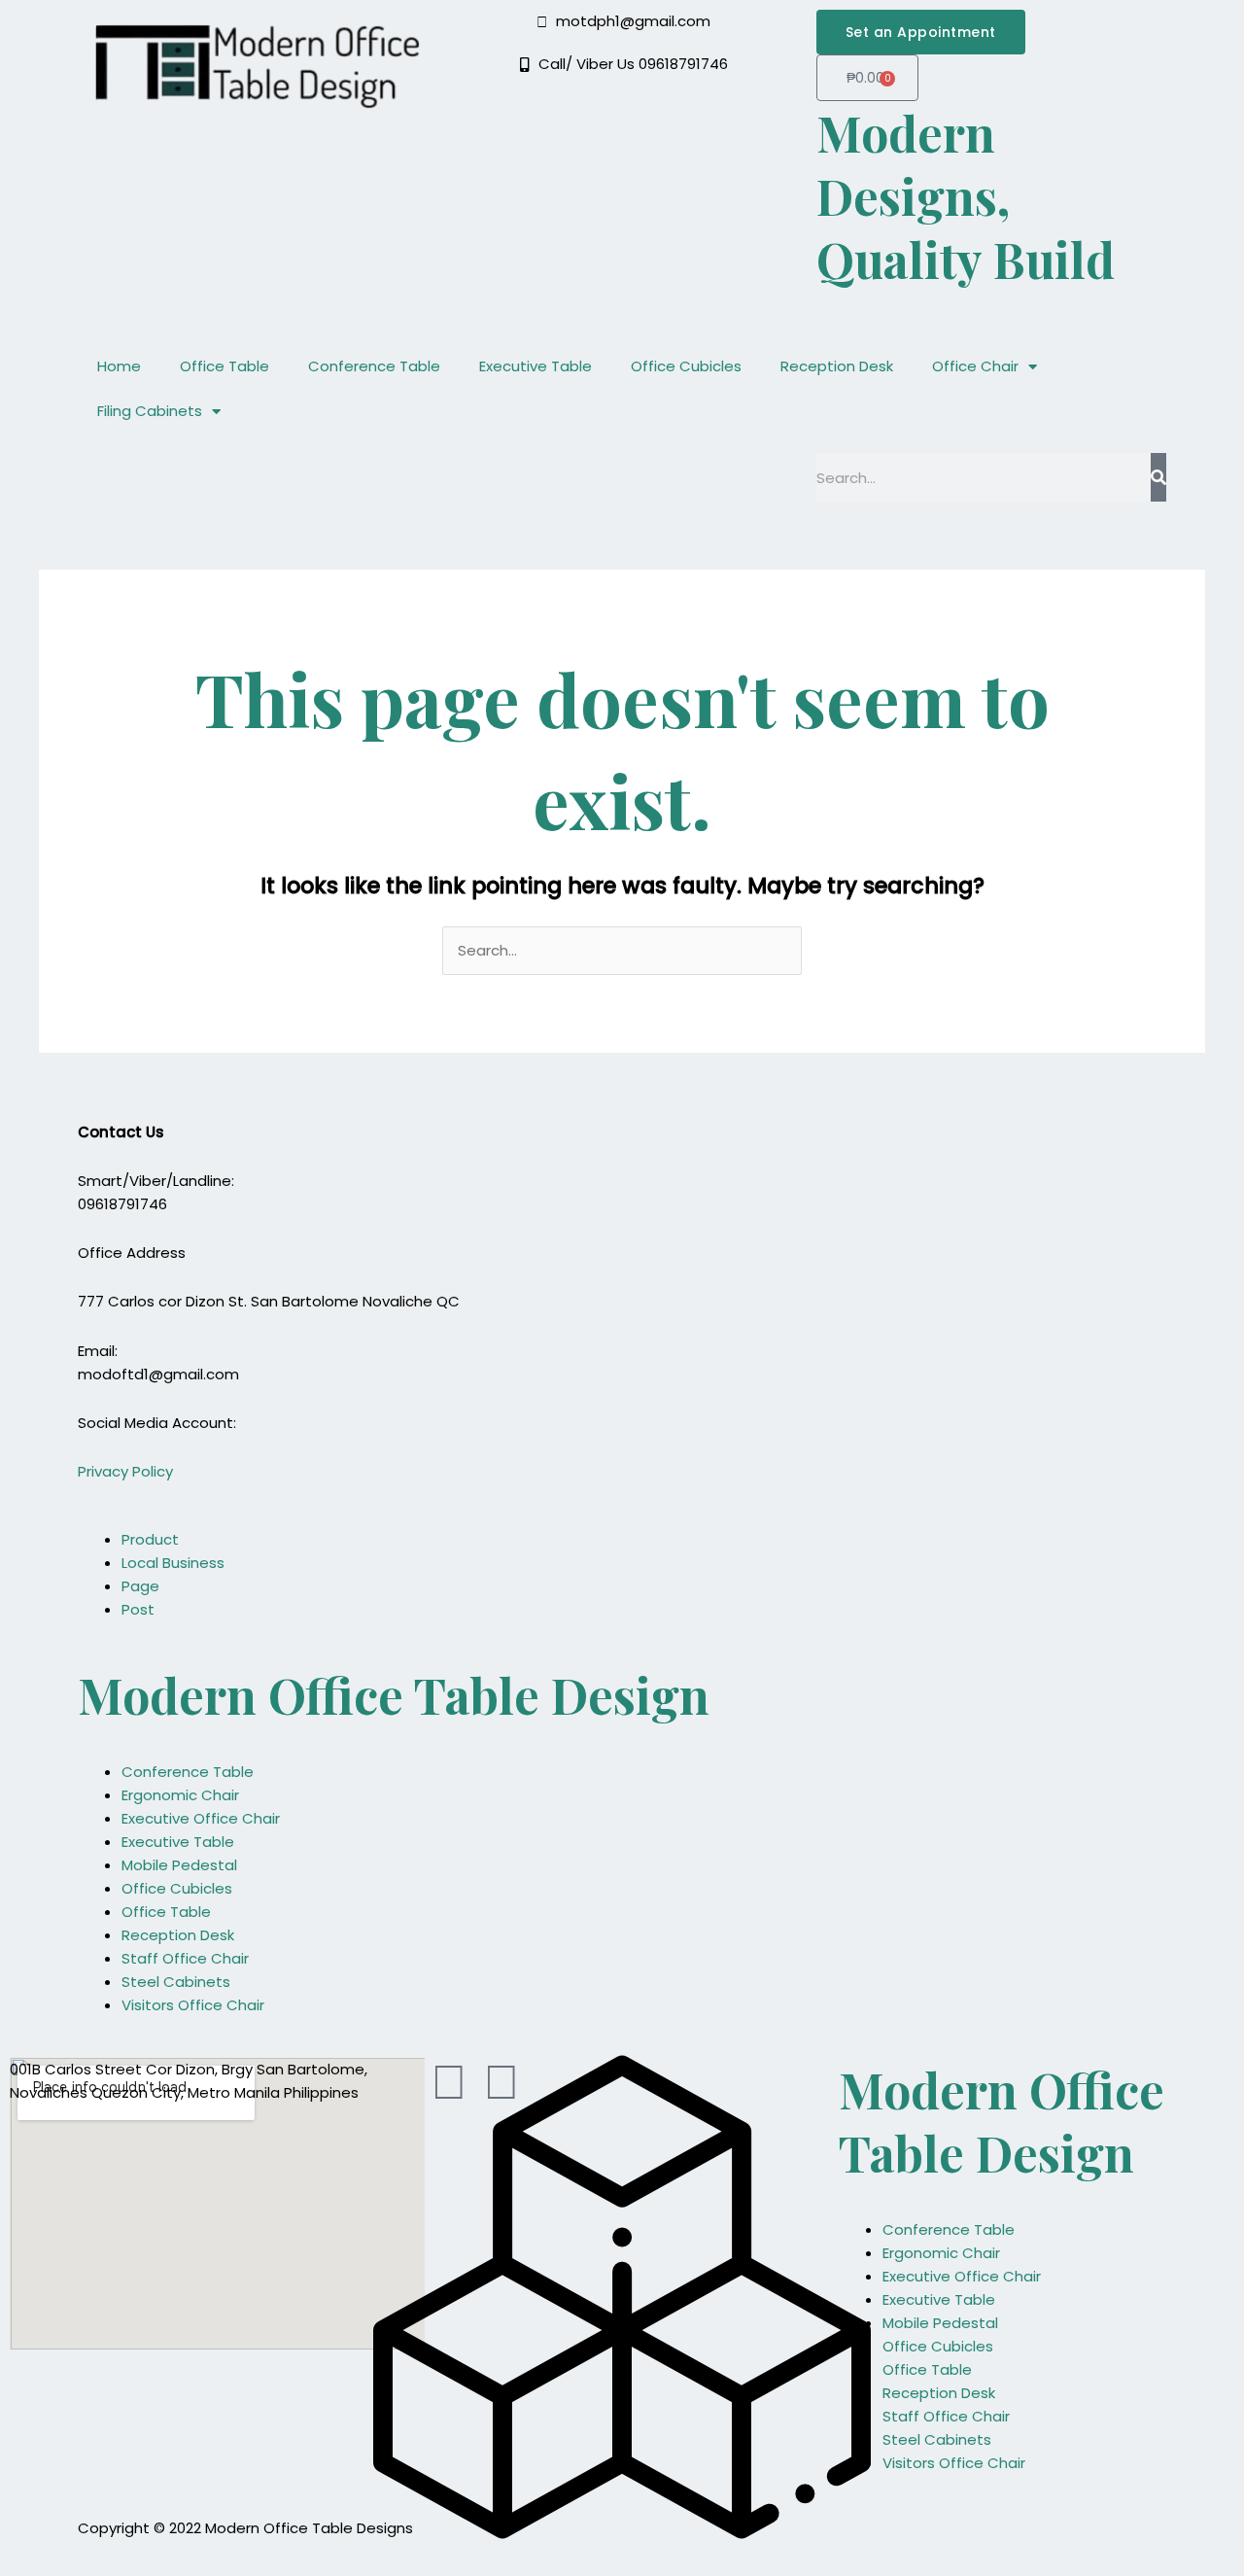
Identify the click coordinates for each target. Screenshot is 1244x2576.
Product (150, 1539)
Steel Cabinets (176, 1982)
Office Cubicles (686, 366)
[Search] (1158, 477)
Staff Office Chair (185, 1958)
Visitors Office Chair (193, 2005)
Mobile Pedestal (179, 1865)
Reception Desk (837, 366)
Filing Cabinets (150, 411)
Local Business (173, 1563)
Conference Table (374, 366)
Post (138, 1609)
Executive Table (536, 366)
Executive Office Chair (201, 1818)
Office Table (225, 366)
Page (140, 1586)
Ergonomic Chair (180, 1795)
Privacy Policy (125, 1471)
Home (119, 366)
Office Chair (975, 366)
